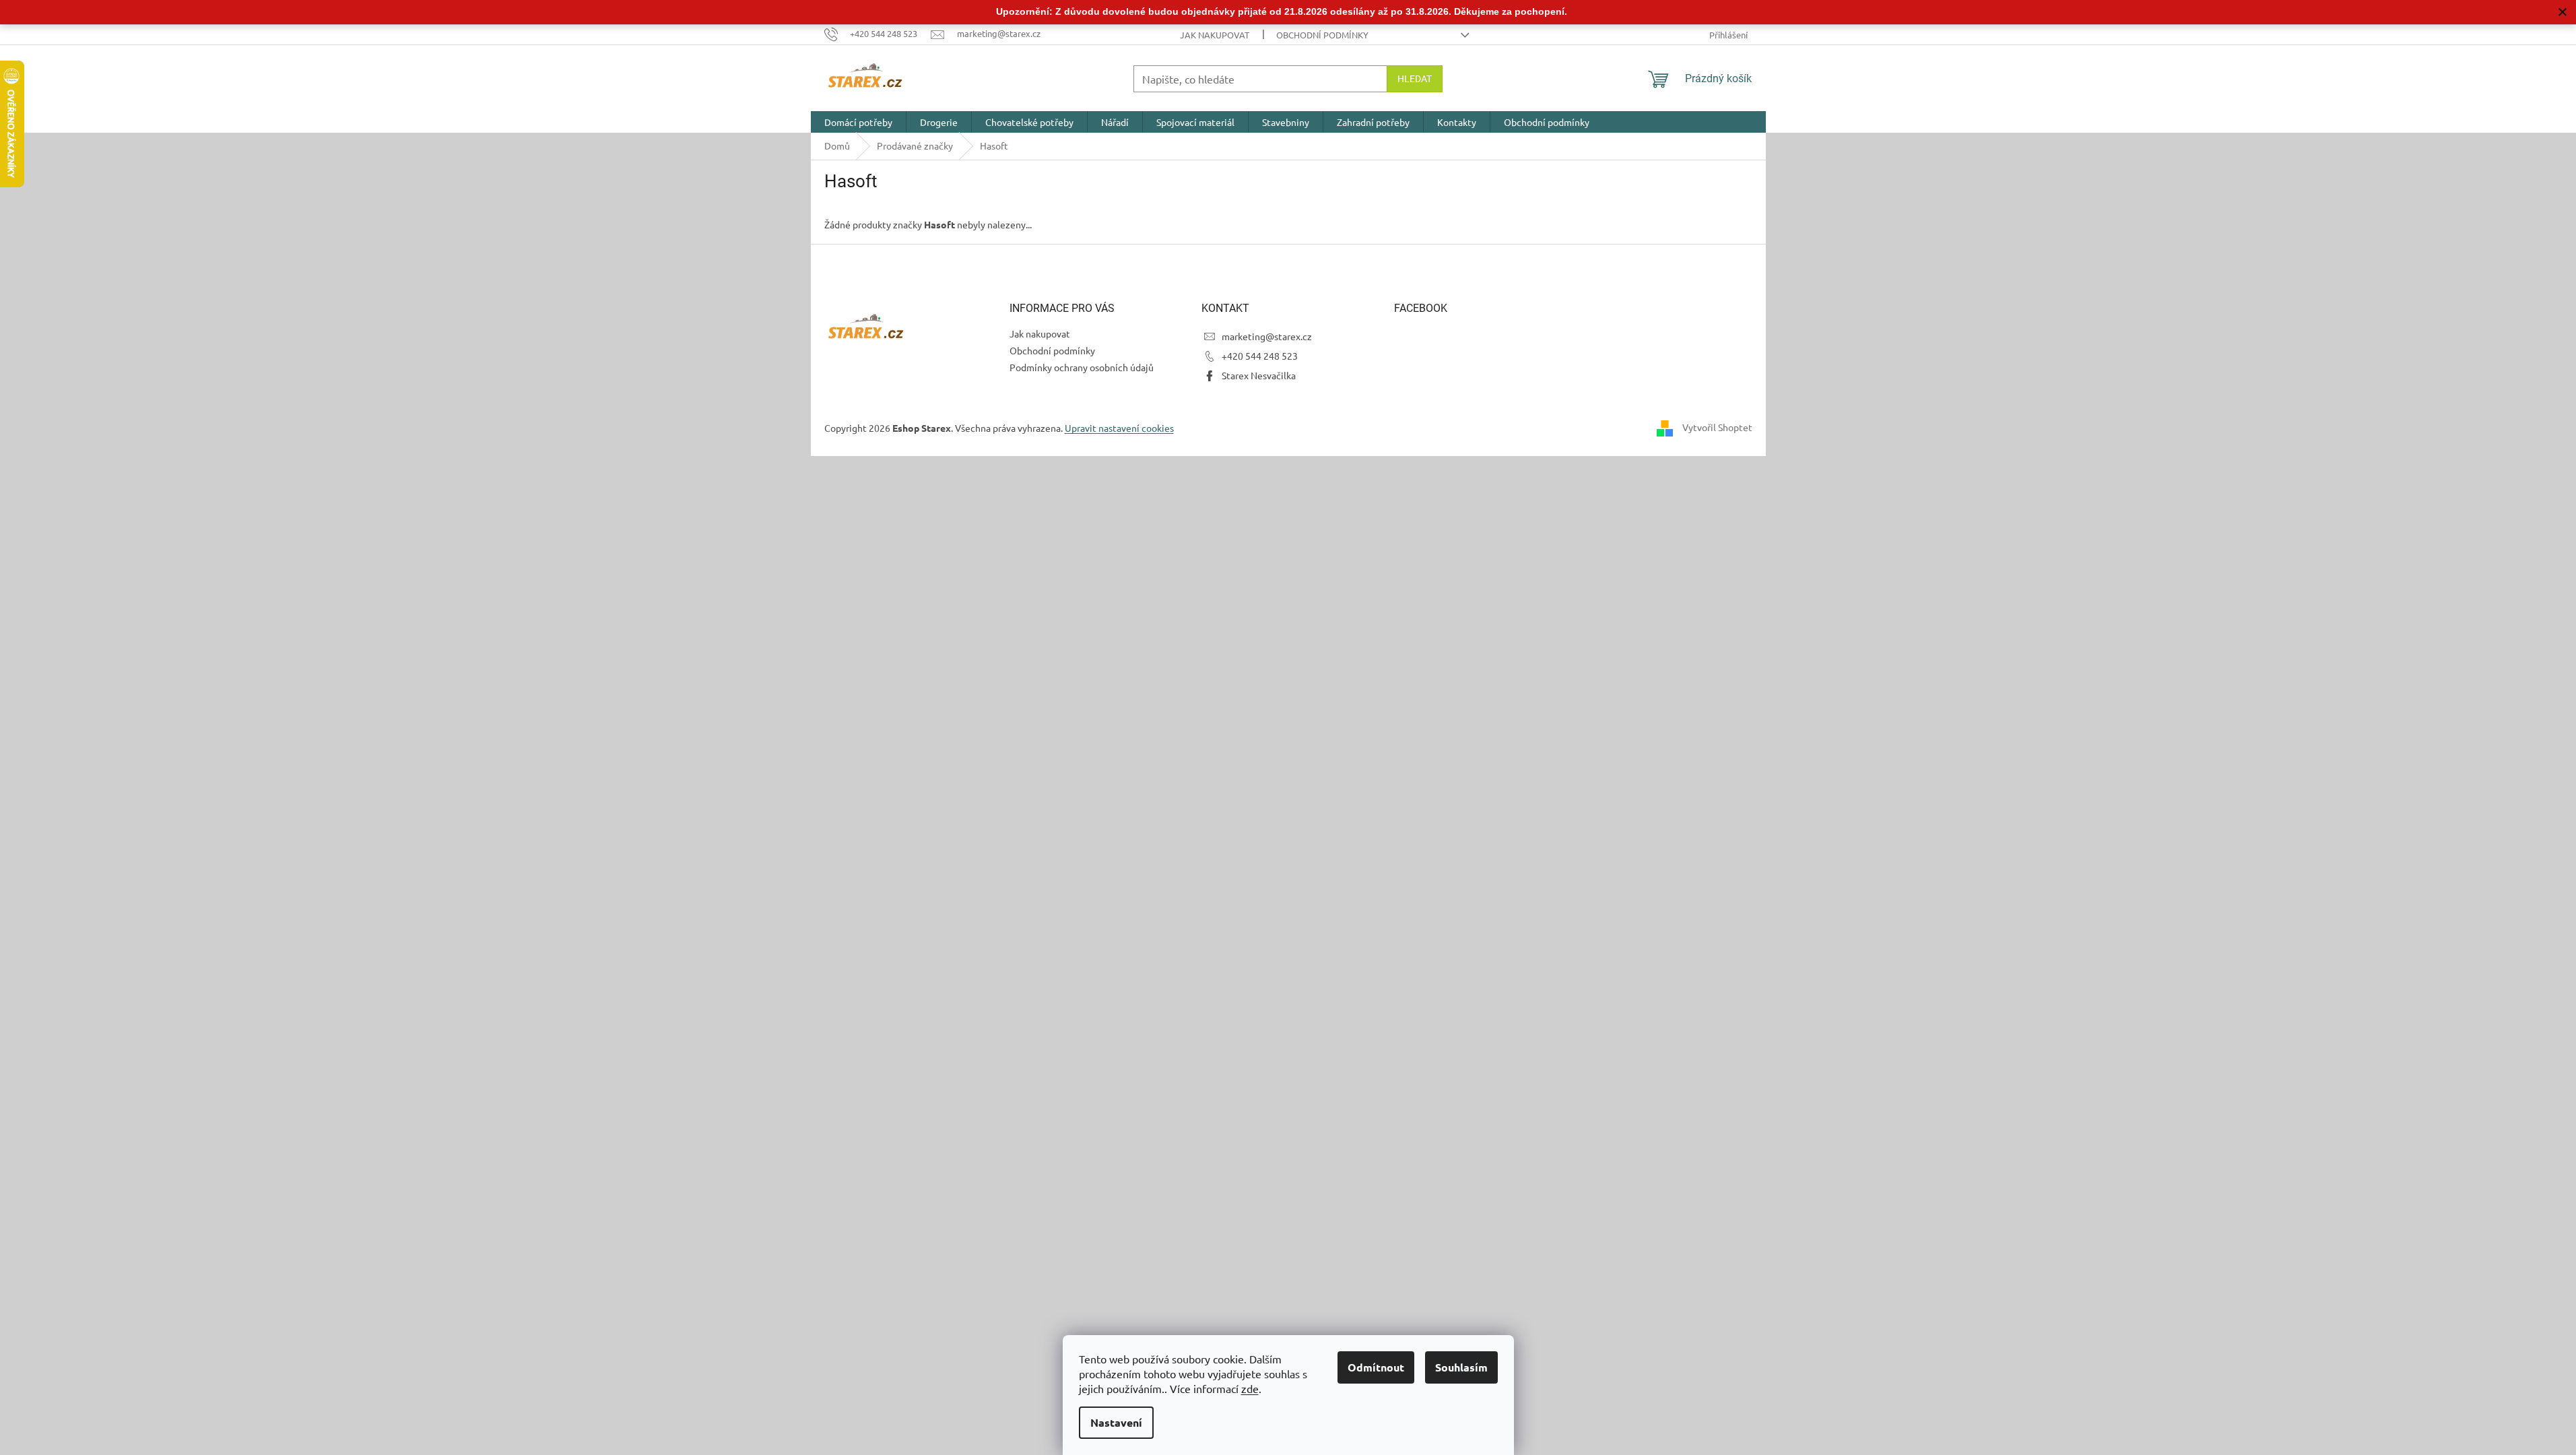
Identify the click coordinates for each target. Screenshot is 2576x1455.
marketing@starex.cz (1267, 336)
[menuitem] (858, 122)
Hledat (1415, 79)
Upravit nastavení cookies (1119, 428)
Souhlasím (1461, 1367)
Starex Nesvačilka (1259, 375)
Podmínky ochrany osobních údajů (1082, 367)
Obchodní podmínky (1322, 35)
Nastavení (1116, 1422)
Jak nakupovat (1215, 35)
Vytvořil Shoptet (1717, 427)
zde (1250, 1388)
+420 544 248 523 (1260, 356)
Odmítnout (1376, 1367)
